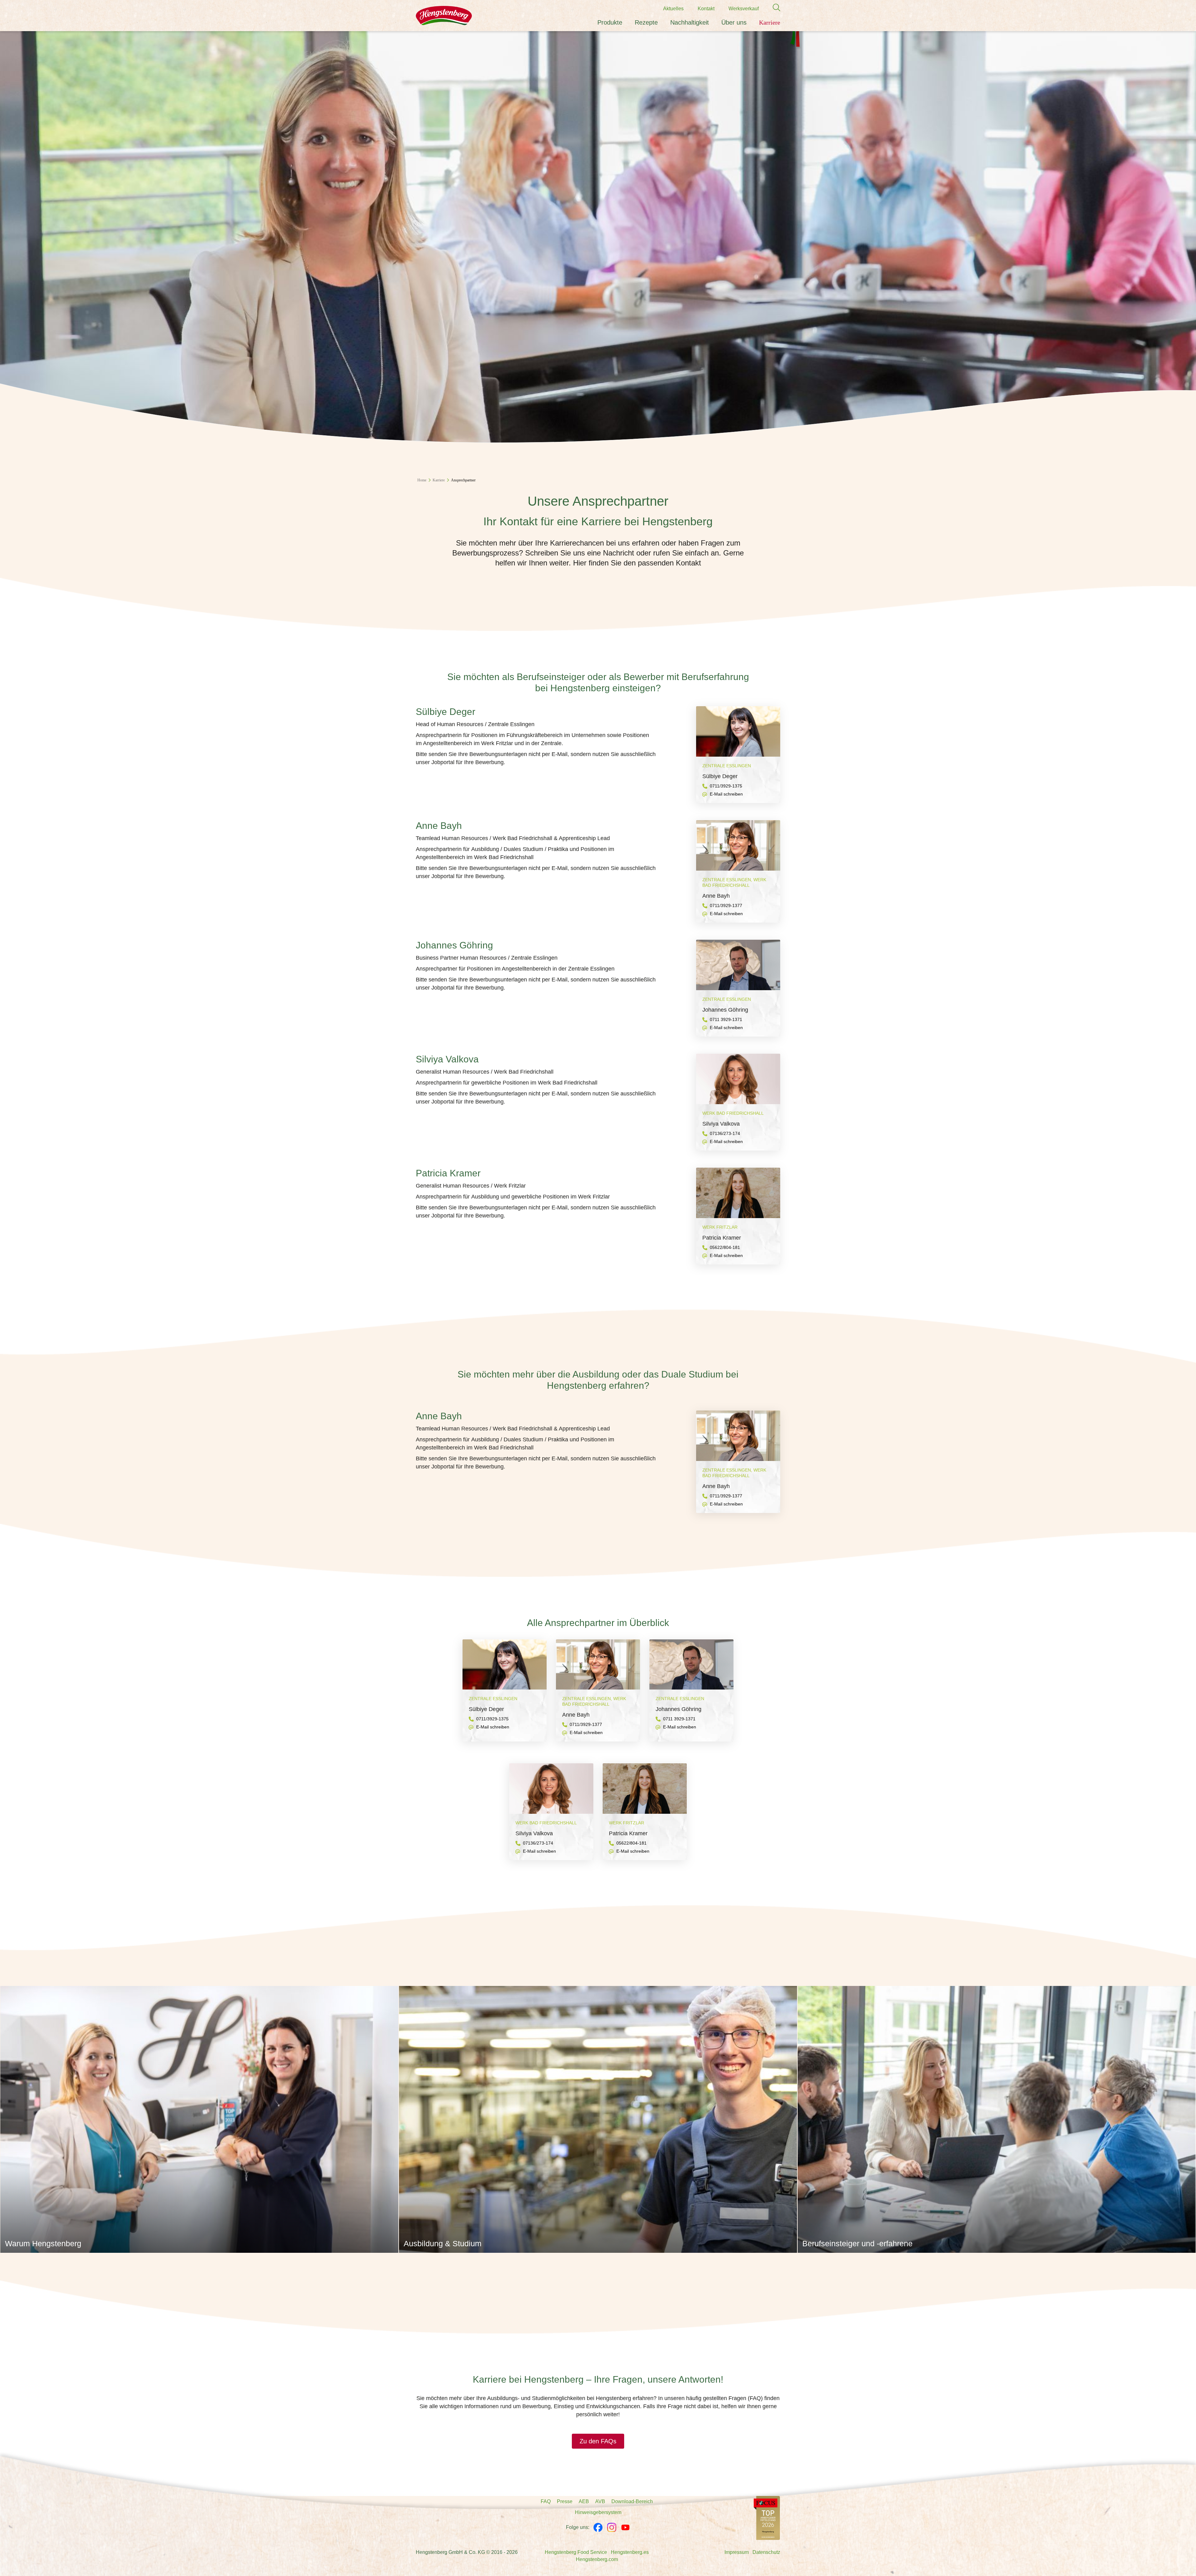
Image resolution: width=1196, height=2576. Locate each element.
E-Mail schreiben (726, 794)
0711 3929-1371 (726, 1019)
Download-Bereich (632, 2501)
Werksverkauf (744, 9)
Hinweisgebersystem (598, 2512)
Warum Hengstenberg (43, 2243)
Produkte (610, 22)
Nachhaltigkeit (690, 22)
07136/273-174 (725, 1133)
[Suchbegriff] (773, 8)
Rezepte (646, 22)
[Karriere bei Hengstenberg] (767, 2518)
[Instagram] (612, 2527)
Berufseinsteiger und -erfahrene (857, 2243)
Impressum (737, 2552)
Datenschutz (766, 2552)
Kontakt (706, 9)
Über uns (734, 22)
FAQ (546, 2501)
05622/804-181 (725, 1247)
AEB (584, 2501)
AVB (600, 2501)
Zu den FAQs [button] (598, 2441)
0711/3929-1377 (726, 905)
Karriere (770, 22)
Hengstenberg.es (630, 2552)
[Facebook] (598, 2527)
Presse (565, 2501)
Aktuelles (673, 9)
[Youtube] (625, 2527)
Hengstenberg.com (597, 2559)
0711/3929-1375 (726, 786)
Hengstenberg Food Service (576, 2552)
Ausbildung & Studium (443, 2243)
